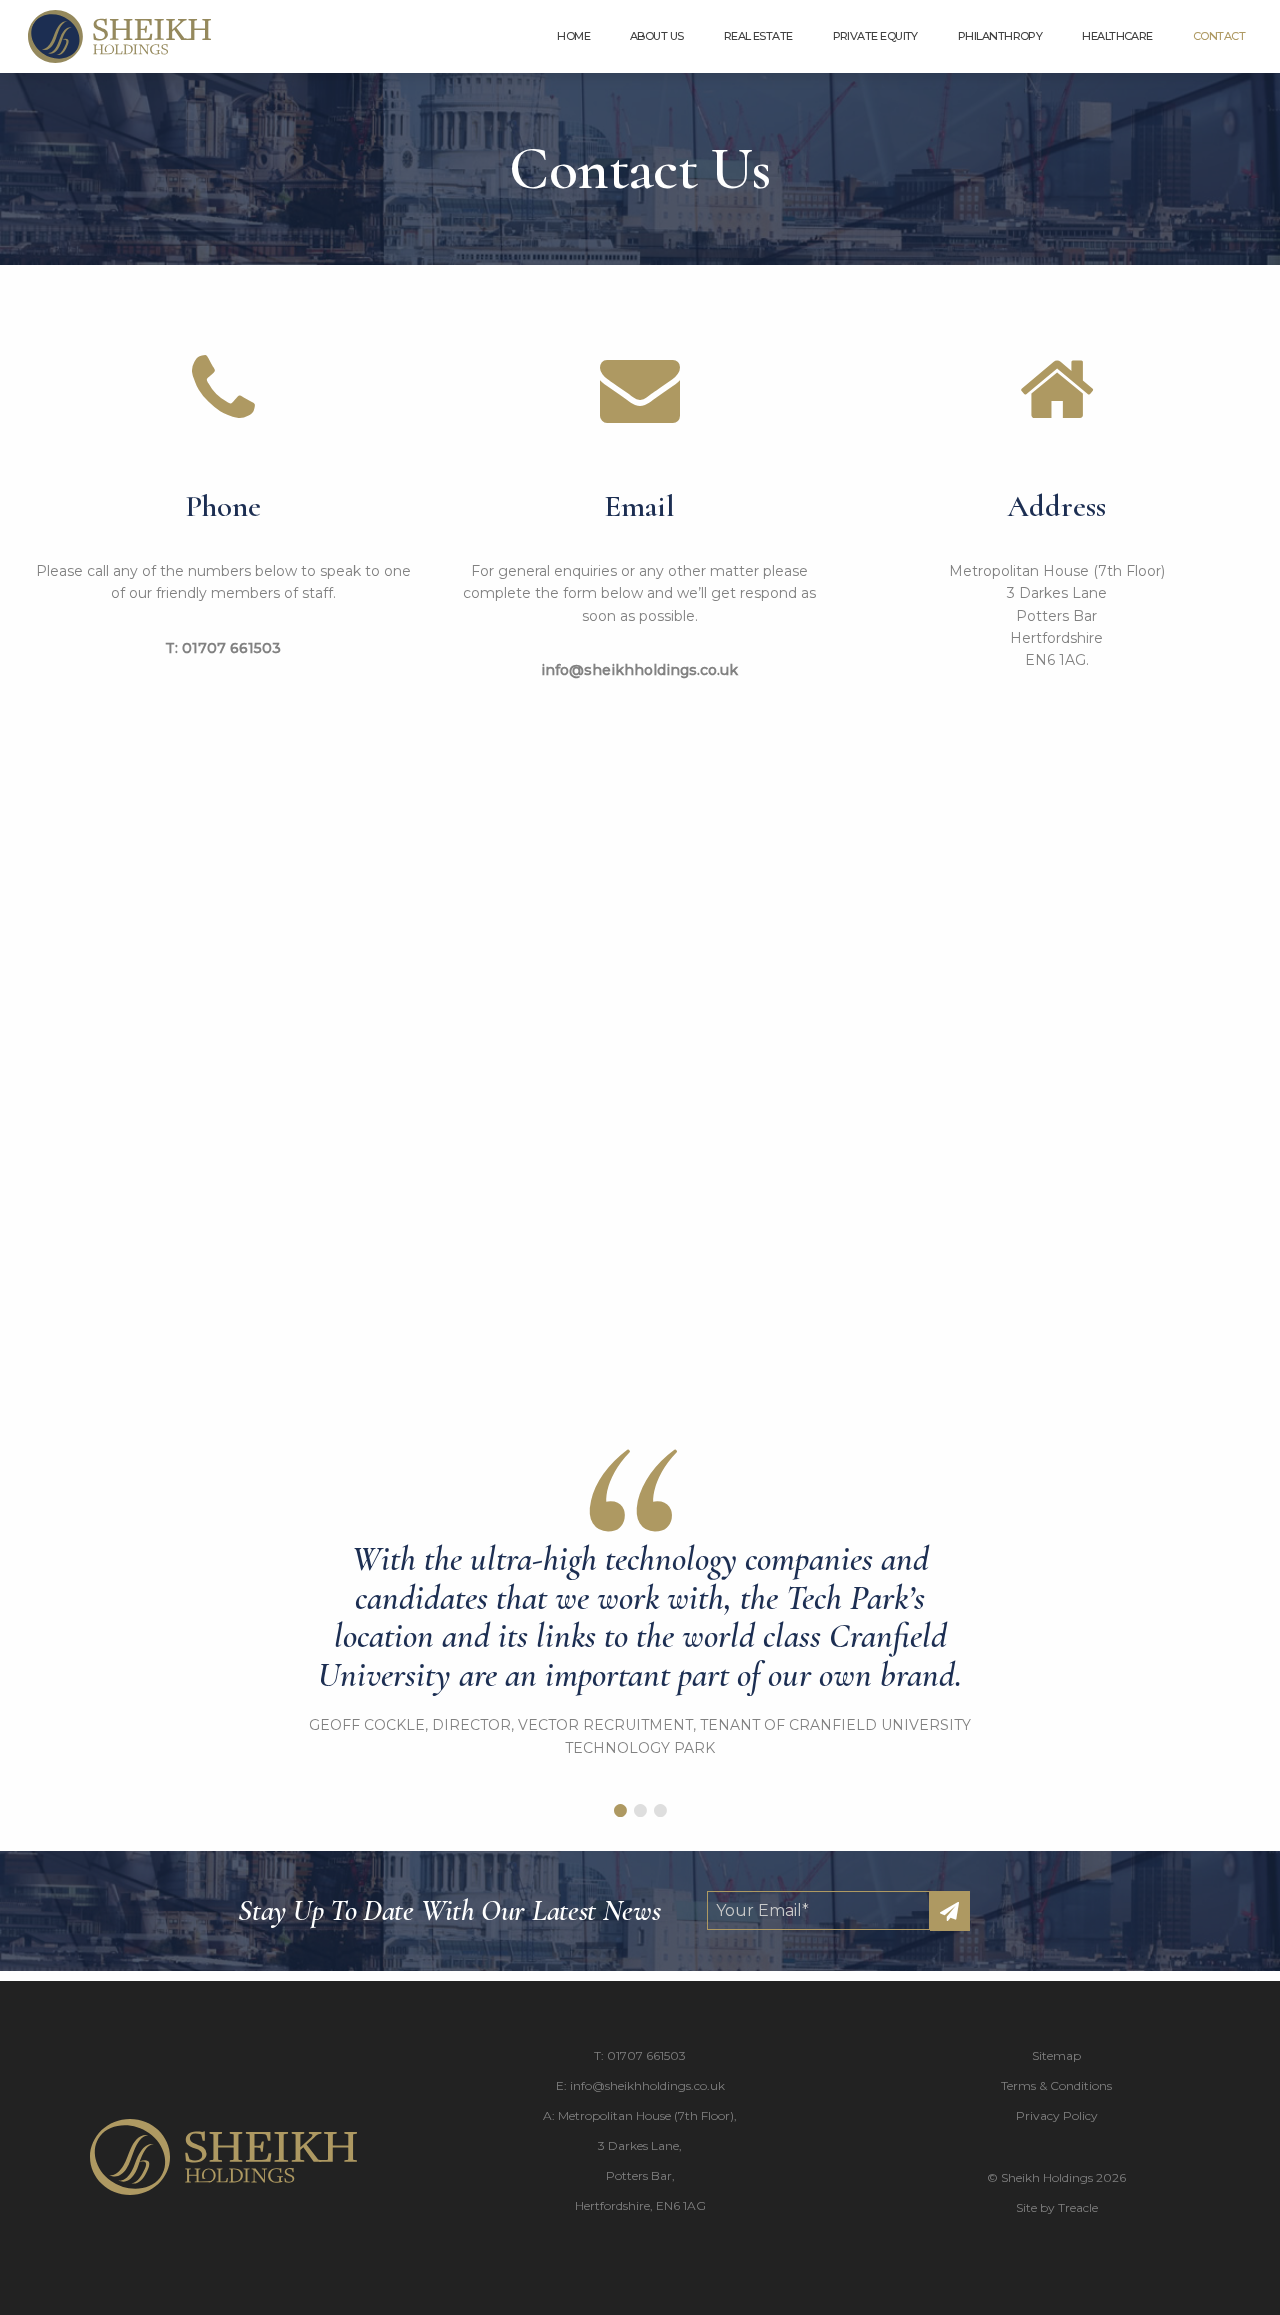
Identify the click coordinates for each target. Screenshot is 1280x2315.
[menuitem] (573, 36)
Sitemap (1056, 2055)
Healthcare (1117, 36)
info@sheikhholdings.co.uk (639, 670)
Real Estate (758, 36)
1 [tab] (620, 1811)
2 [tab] (640, 1811)
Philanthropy (1000, 36)
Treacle (1078, 2207)
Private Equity (875, 36)
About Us (657, 36)
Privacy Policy (1057, 2115)
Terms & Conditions (1056, 2085)
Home (573, 36)
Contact (1219, 36)
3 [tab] (660, 1811)
